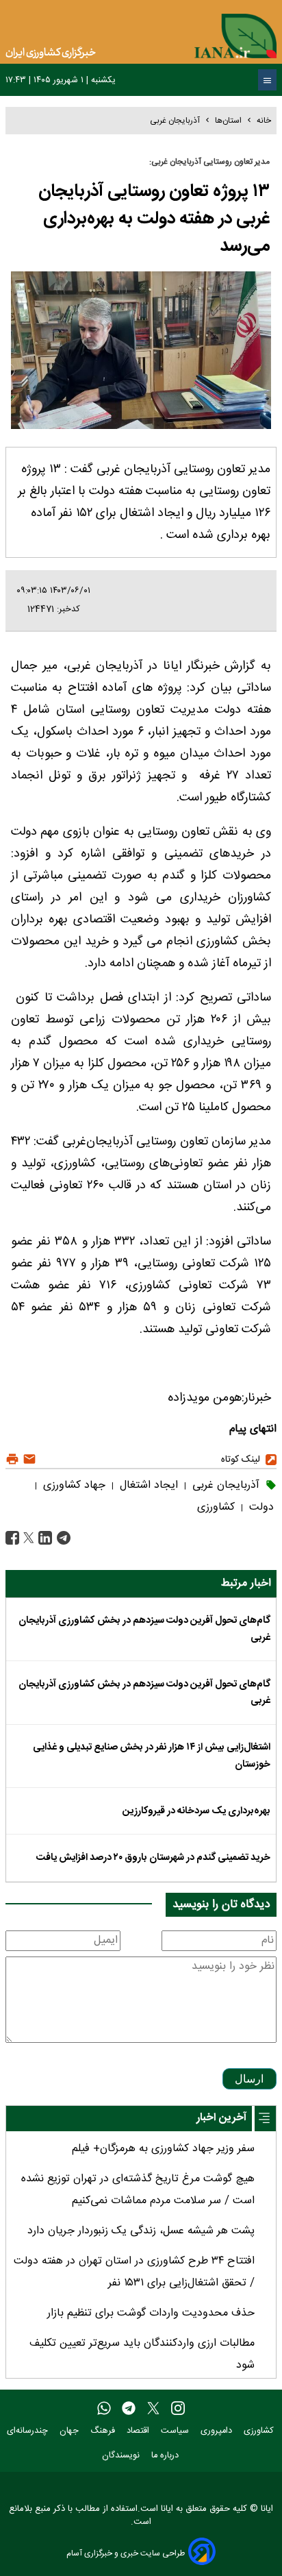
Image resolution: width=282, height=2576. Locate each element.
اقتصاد (139, 2431)
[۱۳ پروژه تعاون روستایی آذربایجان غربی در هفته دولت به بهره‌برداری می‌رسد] (62, 1539)
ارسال (249, 2079)
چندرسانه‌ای (29, 2431)
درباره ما (166, 2456)
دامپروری (218, 2431)
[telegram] (129, 2409)
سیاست (176, 2431)
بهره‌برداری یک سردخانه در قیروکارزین (196, 1811)
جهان (70, 2431)
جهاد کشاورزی (73, 1485)
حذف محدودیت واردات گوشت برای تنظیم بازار (151, 2313)
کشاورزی (216, 1507)
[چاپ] (12, 1459)
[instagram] (178, 2409)
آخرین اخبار (221, 2118)
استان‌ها (228, 121)
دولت (260, 1507)
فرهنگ (104, 2431)
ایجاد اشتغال (147, 1485)
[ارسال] (28, 1459)
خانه (264, 121)
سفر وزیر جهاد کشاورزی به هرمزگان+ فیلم (163, 2149)
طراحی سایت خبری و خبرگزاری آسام (126, 2553)
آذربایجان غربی (175, 121)
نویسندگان (122, 2456)
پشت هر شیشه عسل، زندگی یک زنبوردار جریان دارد (141, 2231)
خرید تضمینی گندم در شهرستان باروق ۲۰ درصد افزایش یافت (153, 1858)
